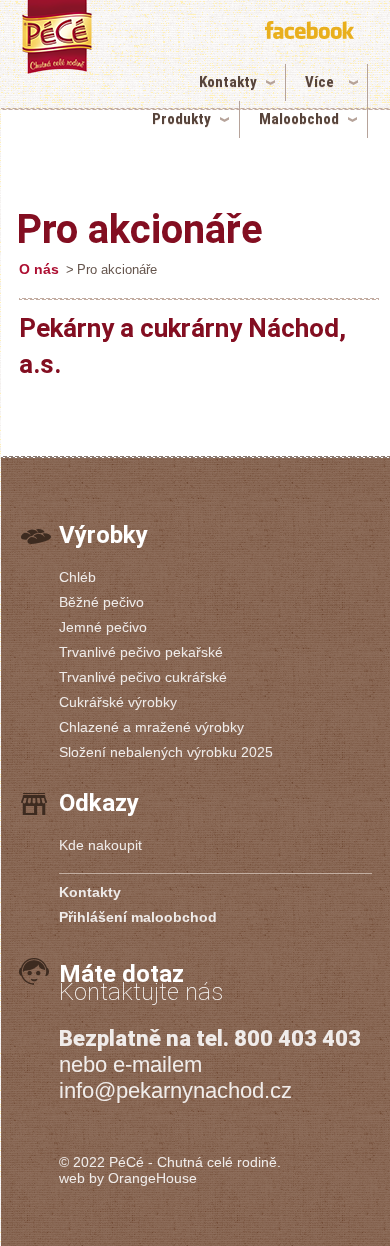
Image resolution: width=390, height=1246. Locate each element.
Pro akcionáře (139, 229)
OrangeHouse (152, 1178)
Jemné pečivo (103, 627)
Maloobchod (299, 119)
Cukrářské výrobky (118, 702)
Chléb (77, 577)
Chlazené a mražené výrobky (151, 727)
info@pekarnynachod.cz (175, 1090)
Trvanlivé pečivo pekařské (141, 652)
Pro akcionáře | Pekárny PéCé (85, 67)
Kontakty (228, 82)
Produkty (181, 119)
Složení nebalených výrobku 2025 (166, 752)
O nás (39, 269)
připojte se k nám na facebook (312, 33)
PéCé (126, 1162)
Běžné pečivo (101, 602)
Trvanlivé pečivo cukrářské (143, 677)
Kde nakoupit (100, 845)
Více (319, 82)
